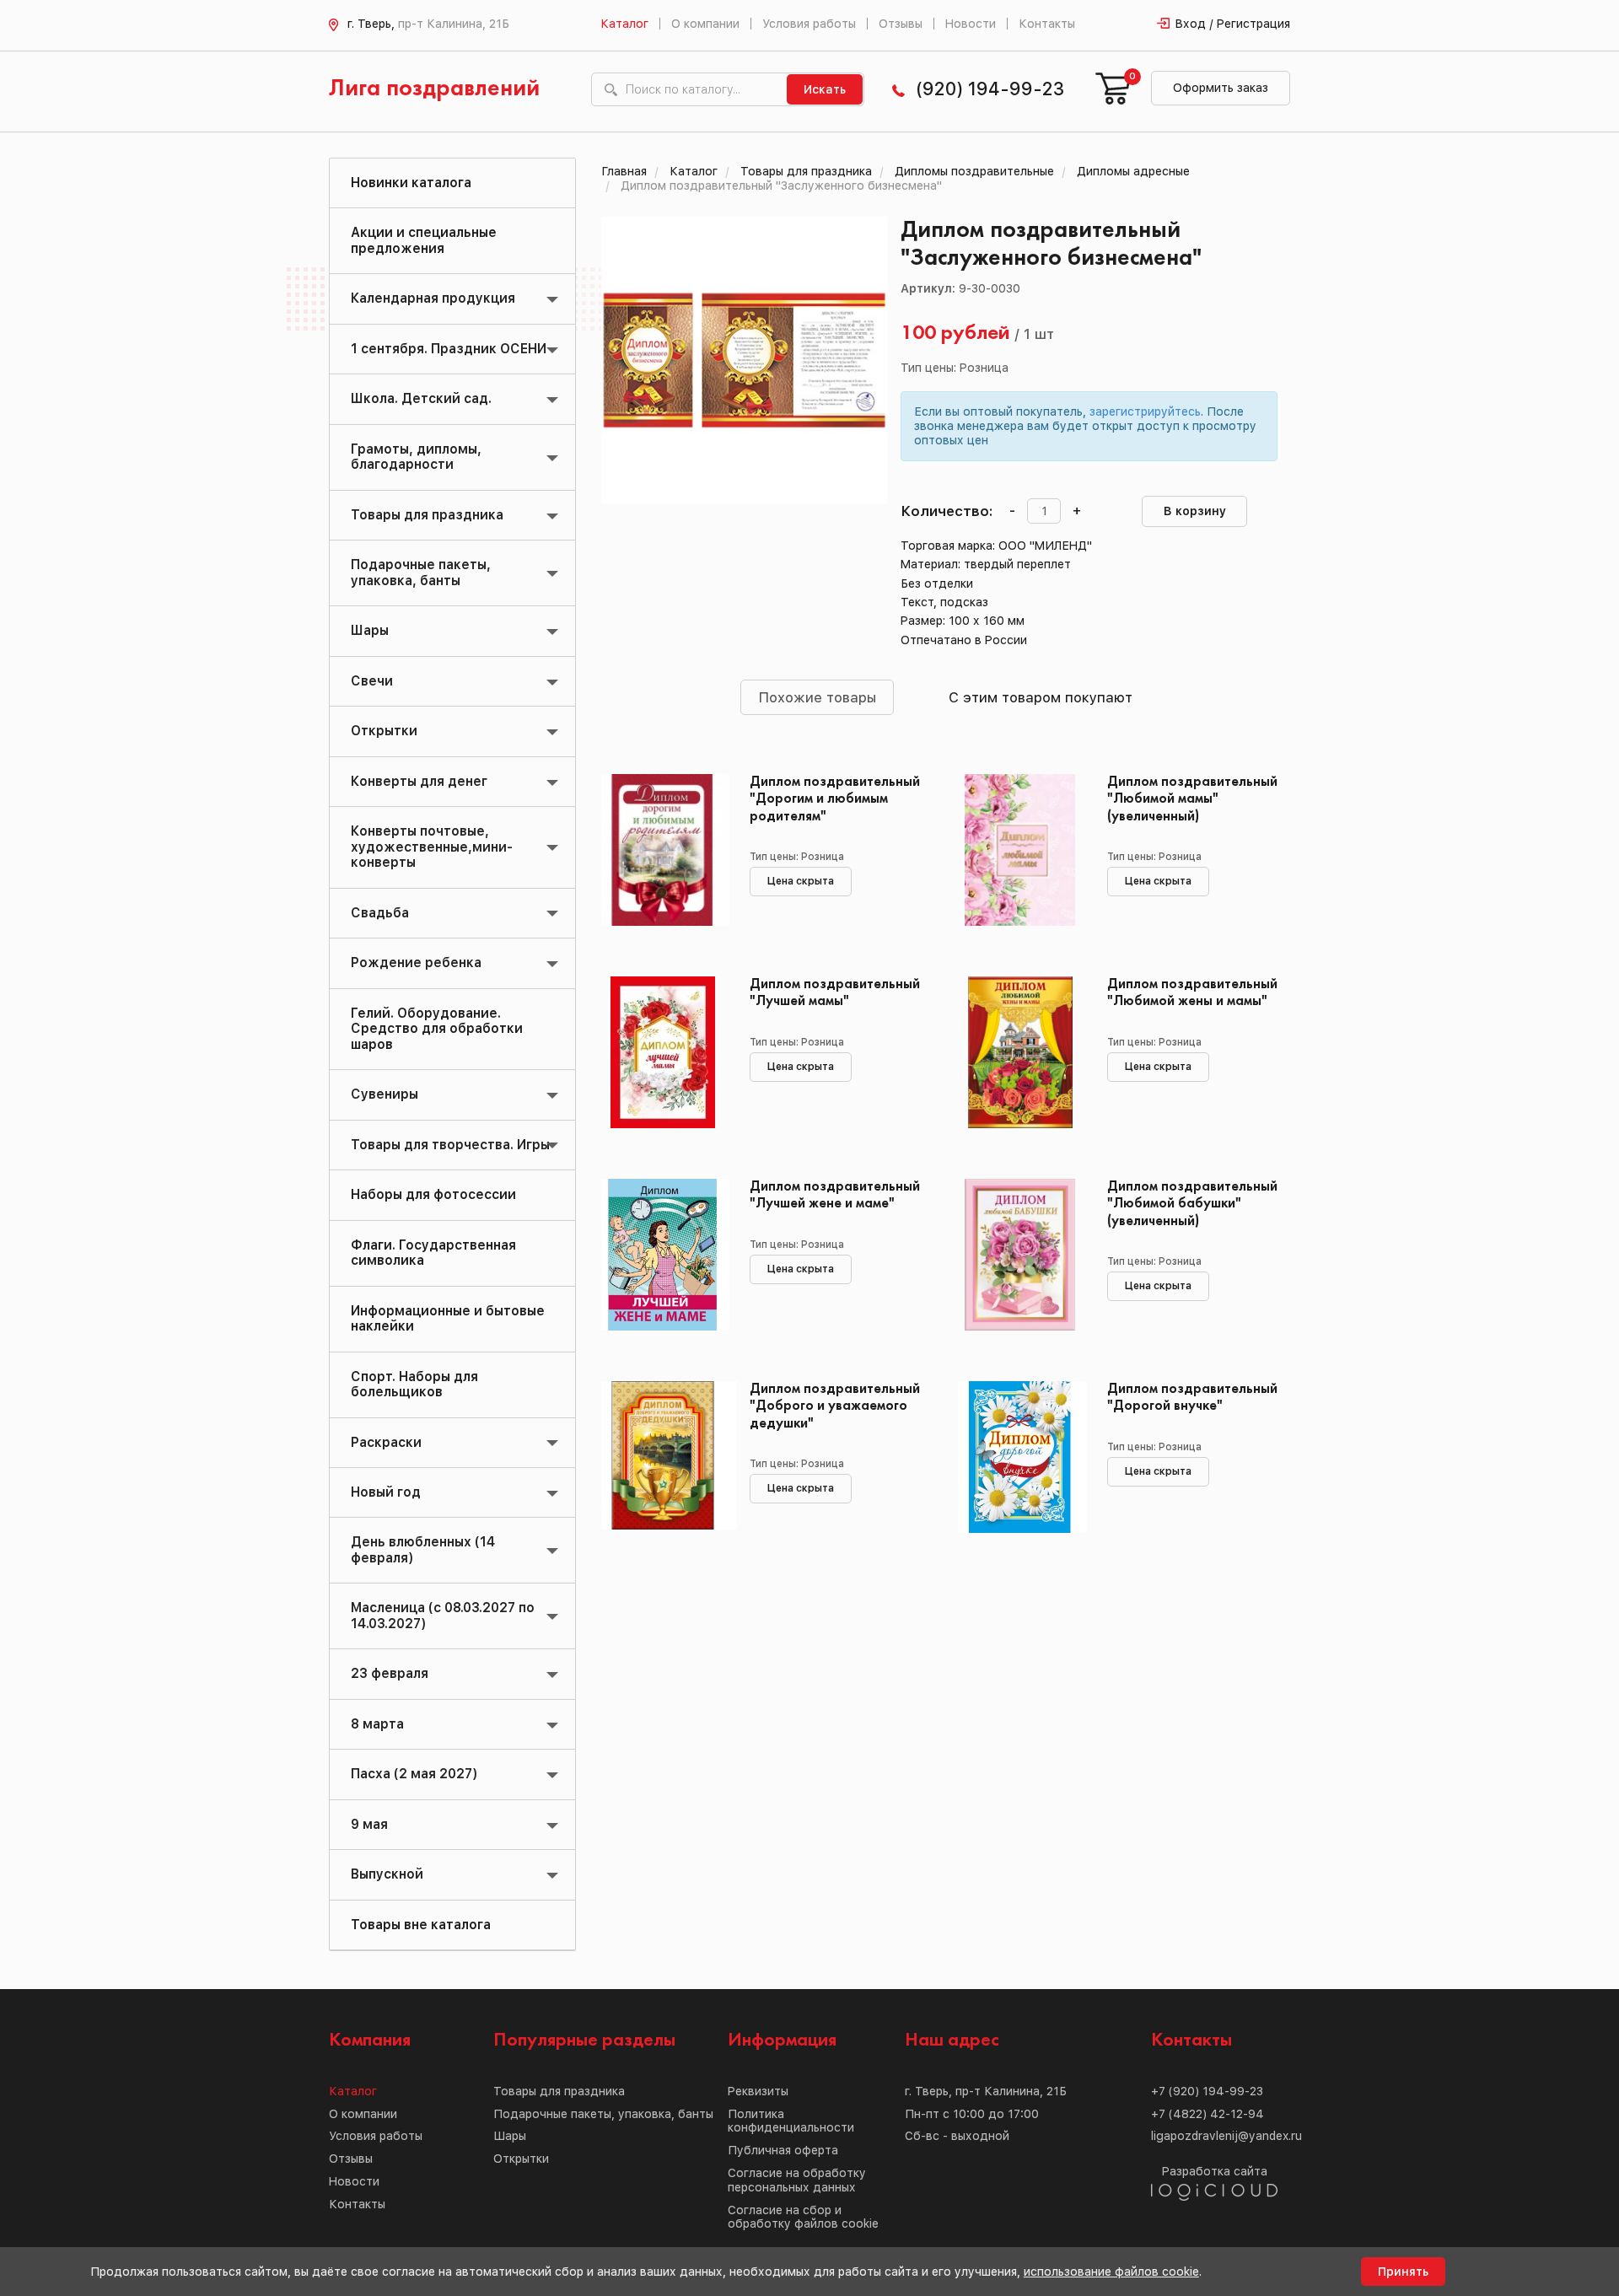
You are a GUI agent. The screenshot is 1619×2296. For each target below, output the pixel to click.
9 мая (369, 1824)
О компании (705, 24)
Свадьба (380, 913)
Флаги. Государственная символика (433, 1253)
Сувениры (385, 1094)
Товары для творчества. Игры (450, 1145)
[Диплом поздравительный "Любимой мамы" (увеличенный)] (1020, 850)
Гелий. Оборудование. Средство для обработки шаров (437, 1029)
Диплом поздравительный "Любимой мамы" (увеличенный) (1192, 799)
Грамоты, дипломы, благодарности (416, 457)
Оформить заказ (1221, 88)
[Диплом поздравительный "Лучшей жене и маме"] (663, 1255)
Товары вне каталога (421, 1925)
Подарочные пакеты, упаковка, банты (421, 572)
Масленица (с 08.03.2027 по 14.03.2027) (443, 1615)
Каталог (624, 24)
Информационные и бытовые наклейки (448, 1318)
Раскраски (386, 1442)
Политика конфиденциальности (791, 2121)
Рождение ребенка (416, 962)
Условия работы (809, 24)
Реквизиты (758, 2091)
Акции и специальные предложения (424, 240)
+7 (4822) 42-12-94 (1208, 2114)
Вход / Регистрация (1233, 24)
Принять (1403, 2272)
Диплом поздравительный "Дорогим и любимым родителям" (835, 799)
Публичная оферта (783, 2150)
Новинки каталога (411, 183)
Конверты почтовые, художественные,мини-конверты (432, 847)
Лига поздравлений (434, 89)
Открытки (384, 731)
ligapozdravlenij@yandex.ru (1226, 2136)
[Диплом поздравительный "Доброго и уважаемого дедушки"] (663, 1457)
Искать (825, 89)
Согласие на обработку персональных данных (797, 2180)
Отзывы (901, 24)
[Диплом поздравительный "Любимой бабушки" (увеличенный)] (1020, 1255)
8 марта (377, 1724)
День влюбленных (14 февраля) (423, 1549)
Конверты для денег (419, 781)
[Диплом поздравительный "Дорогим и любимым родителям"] (663, 850)
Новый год (386, 1492)
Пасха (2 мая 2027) (414, 1774)
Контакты (1047, 24)
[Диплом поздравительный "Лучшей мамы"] (663, 1052)
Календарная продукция (433, 298)
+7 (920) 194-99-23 (1207, 2091)
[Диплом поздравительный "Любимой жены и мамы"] (1020, 1052)
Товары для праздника (427, 515)
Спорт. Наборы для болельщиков (414, 1384)
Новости (971, 24)
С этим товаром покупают (1041, 697)
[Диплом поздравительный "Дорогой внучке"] (1020, 1457)
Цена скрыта (801, 881)
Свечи (372, 681)
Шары (370, 630)
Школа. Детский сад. (421, 398)
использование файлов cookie (1111, 2272)
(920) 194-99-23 (990, 89)
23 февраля (390, 1673)
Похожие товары (817, 697)
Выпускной (387, 1874)
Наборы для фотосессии (433, 1194)
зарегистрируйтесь (1145, 411)
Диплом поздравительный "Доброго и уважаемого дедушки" (835, 1406)
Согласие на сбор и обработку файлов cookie (803, 2217)
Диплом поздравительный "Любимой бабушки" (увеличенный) (1192, 1204)
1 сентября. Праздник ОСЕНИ (449, 349)
